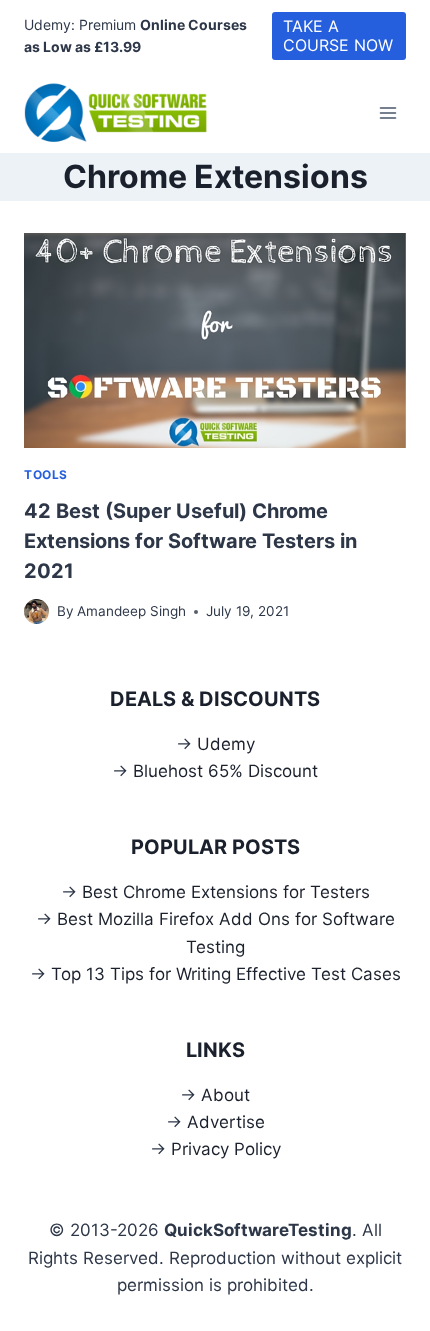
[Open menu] (387, 112)
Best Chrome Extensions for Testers (226, 892)
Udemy (226, 744)
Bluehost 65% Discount (225, 771)
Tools (46, 474)
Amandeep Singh (131, 611)
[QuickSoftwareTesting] (124, 113)
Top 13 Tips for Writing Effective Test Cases (226, 974)
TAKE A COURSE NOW (338, 35)
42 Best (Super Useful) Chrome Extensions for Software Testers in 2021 (190, 541)
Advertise (226, 1122)
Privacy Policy (226, 1149)
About (225, 1095)
